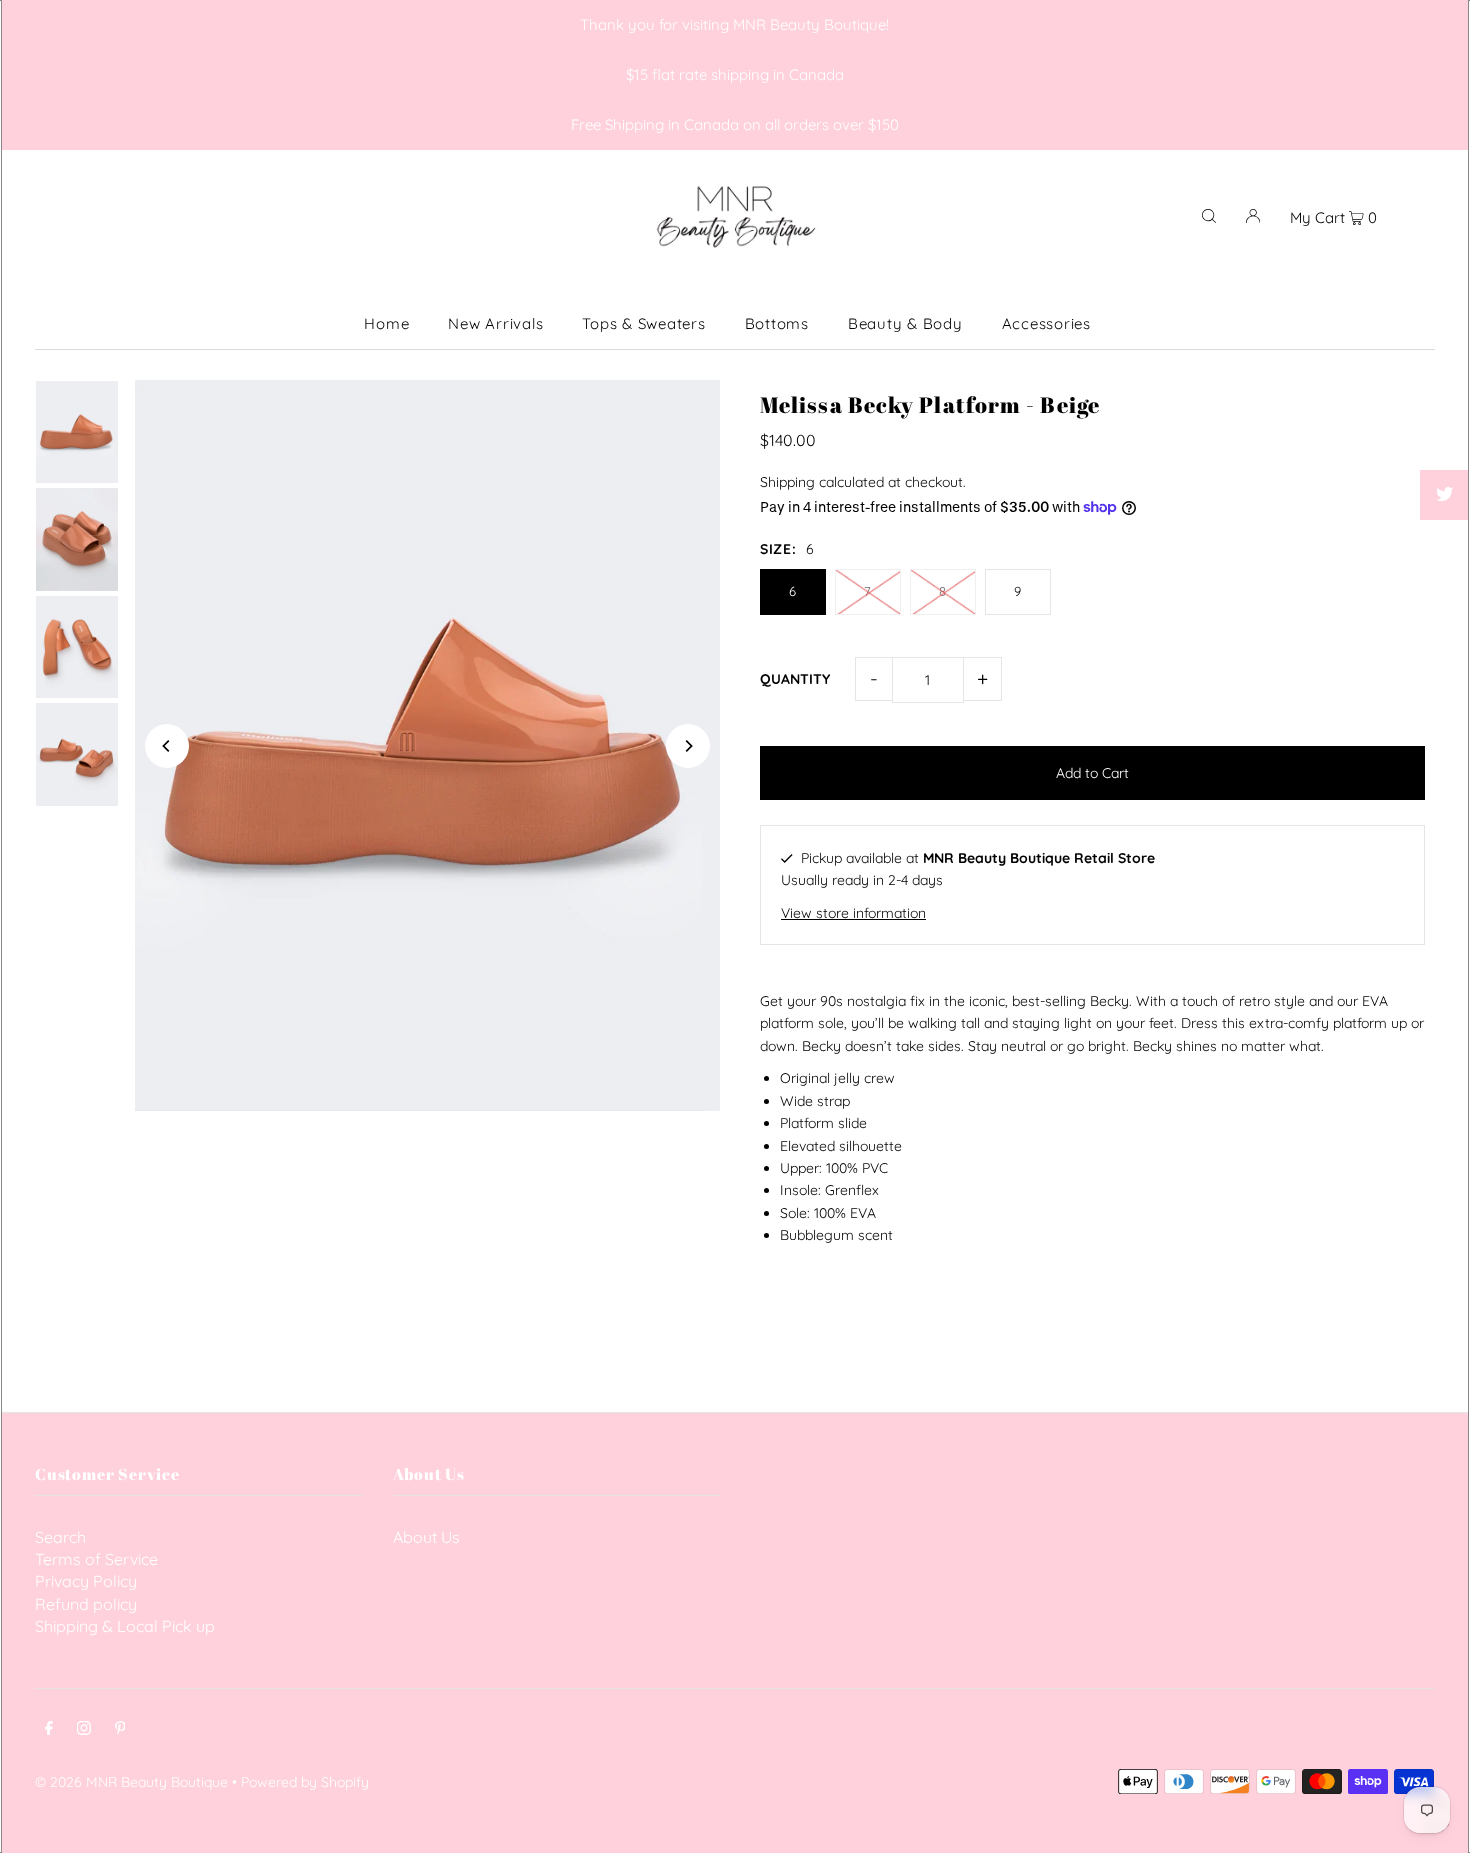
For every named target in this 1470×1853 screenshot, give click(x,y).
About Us (426, 1537)
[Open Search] (1209, 215)
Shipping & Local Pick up (125, 1626)
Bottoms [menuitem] (777, 323)
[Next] (688, 746)
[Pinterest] (120, 1730)
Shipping (787, 482)
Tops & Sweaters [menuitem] (643, 323)
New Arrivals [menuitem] (495, 323)
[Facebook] (49, 1730)
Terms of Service (96, 1559)
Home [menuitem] (386, 323)
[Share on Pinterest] (1445, 545)
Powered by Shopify (305, 1782)
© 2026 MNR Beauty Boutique (131, 1782)
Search (60, 1537)
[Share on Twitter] (1445, 495)
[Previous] (167, 746)
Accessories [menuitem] (1046, 323)
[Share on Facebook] (1445, 445)
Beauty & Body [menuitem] (905, 323)
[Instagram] (84, 1730)
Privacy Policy (86, 1581)
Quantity (795, 679)
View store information (853, 913)
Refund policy (86, 1604)
